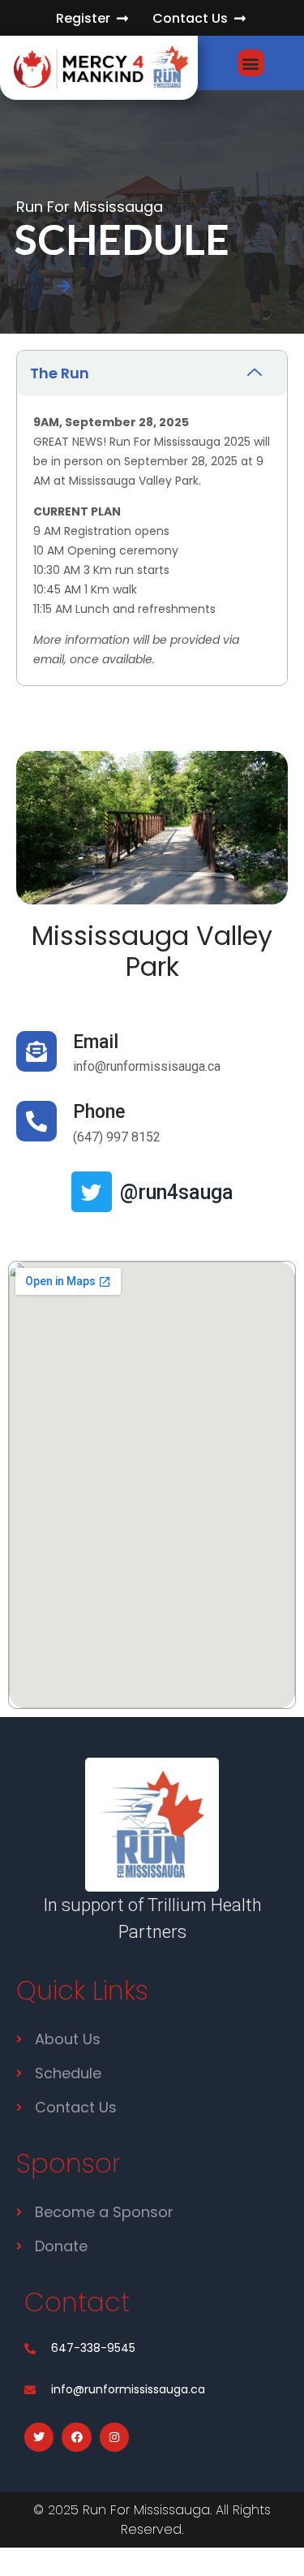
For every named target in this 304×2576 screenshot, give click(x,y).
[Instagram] (114, 2437)
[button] (251, 63)
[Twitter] (92, 1192)
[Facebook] (76, 2437)
